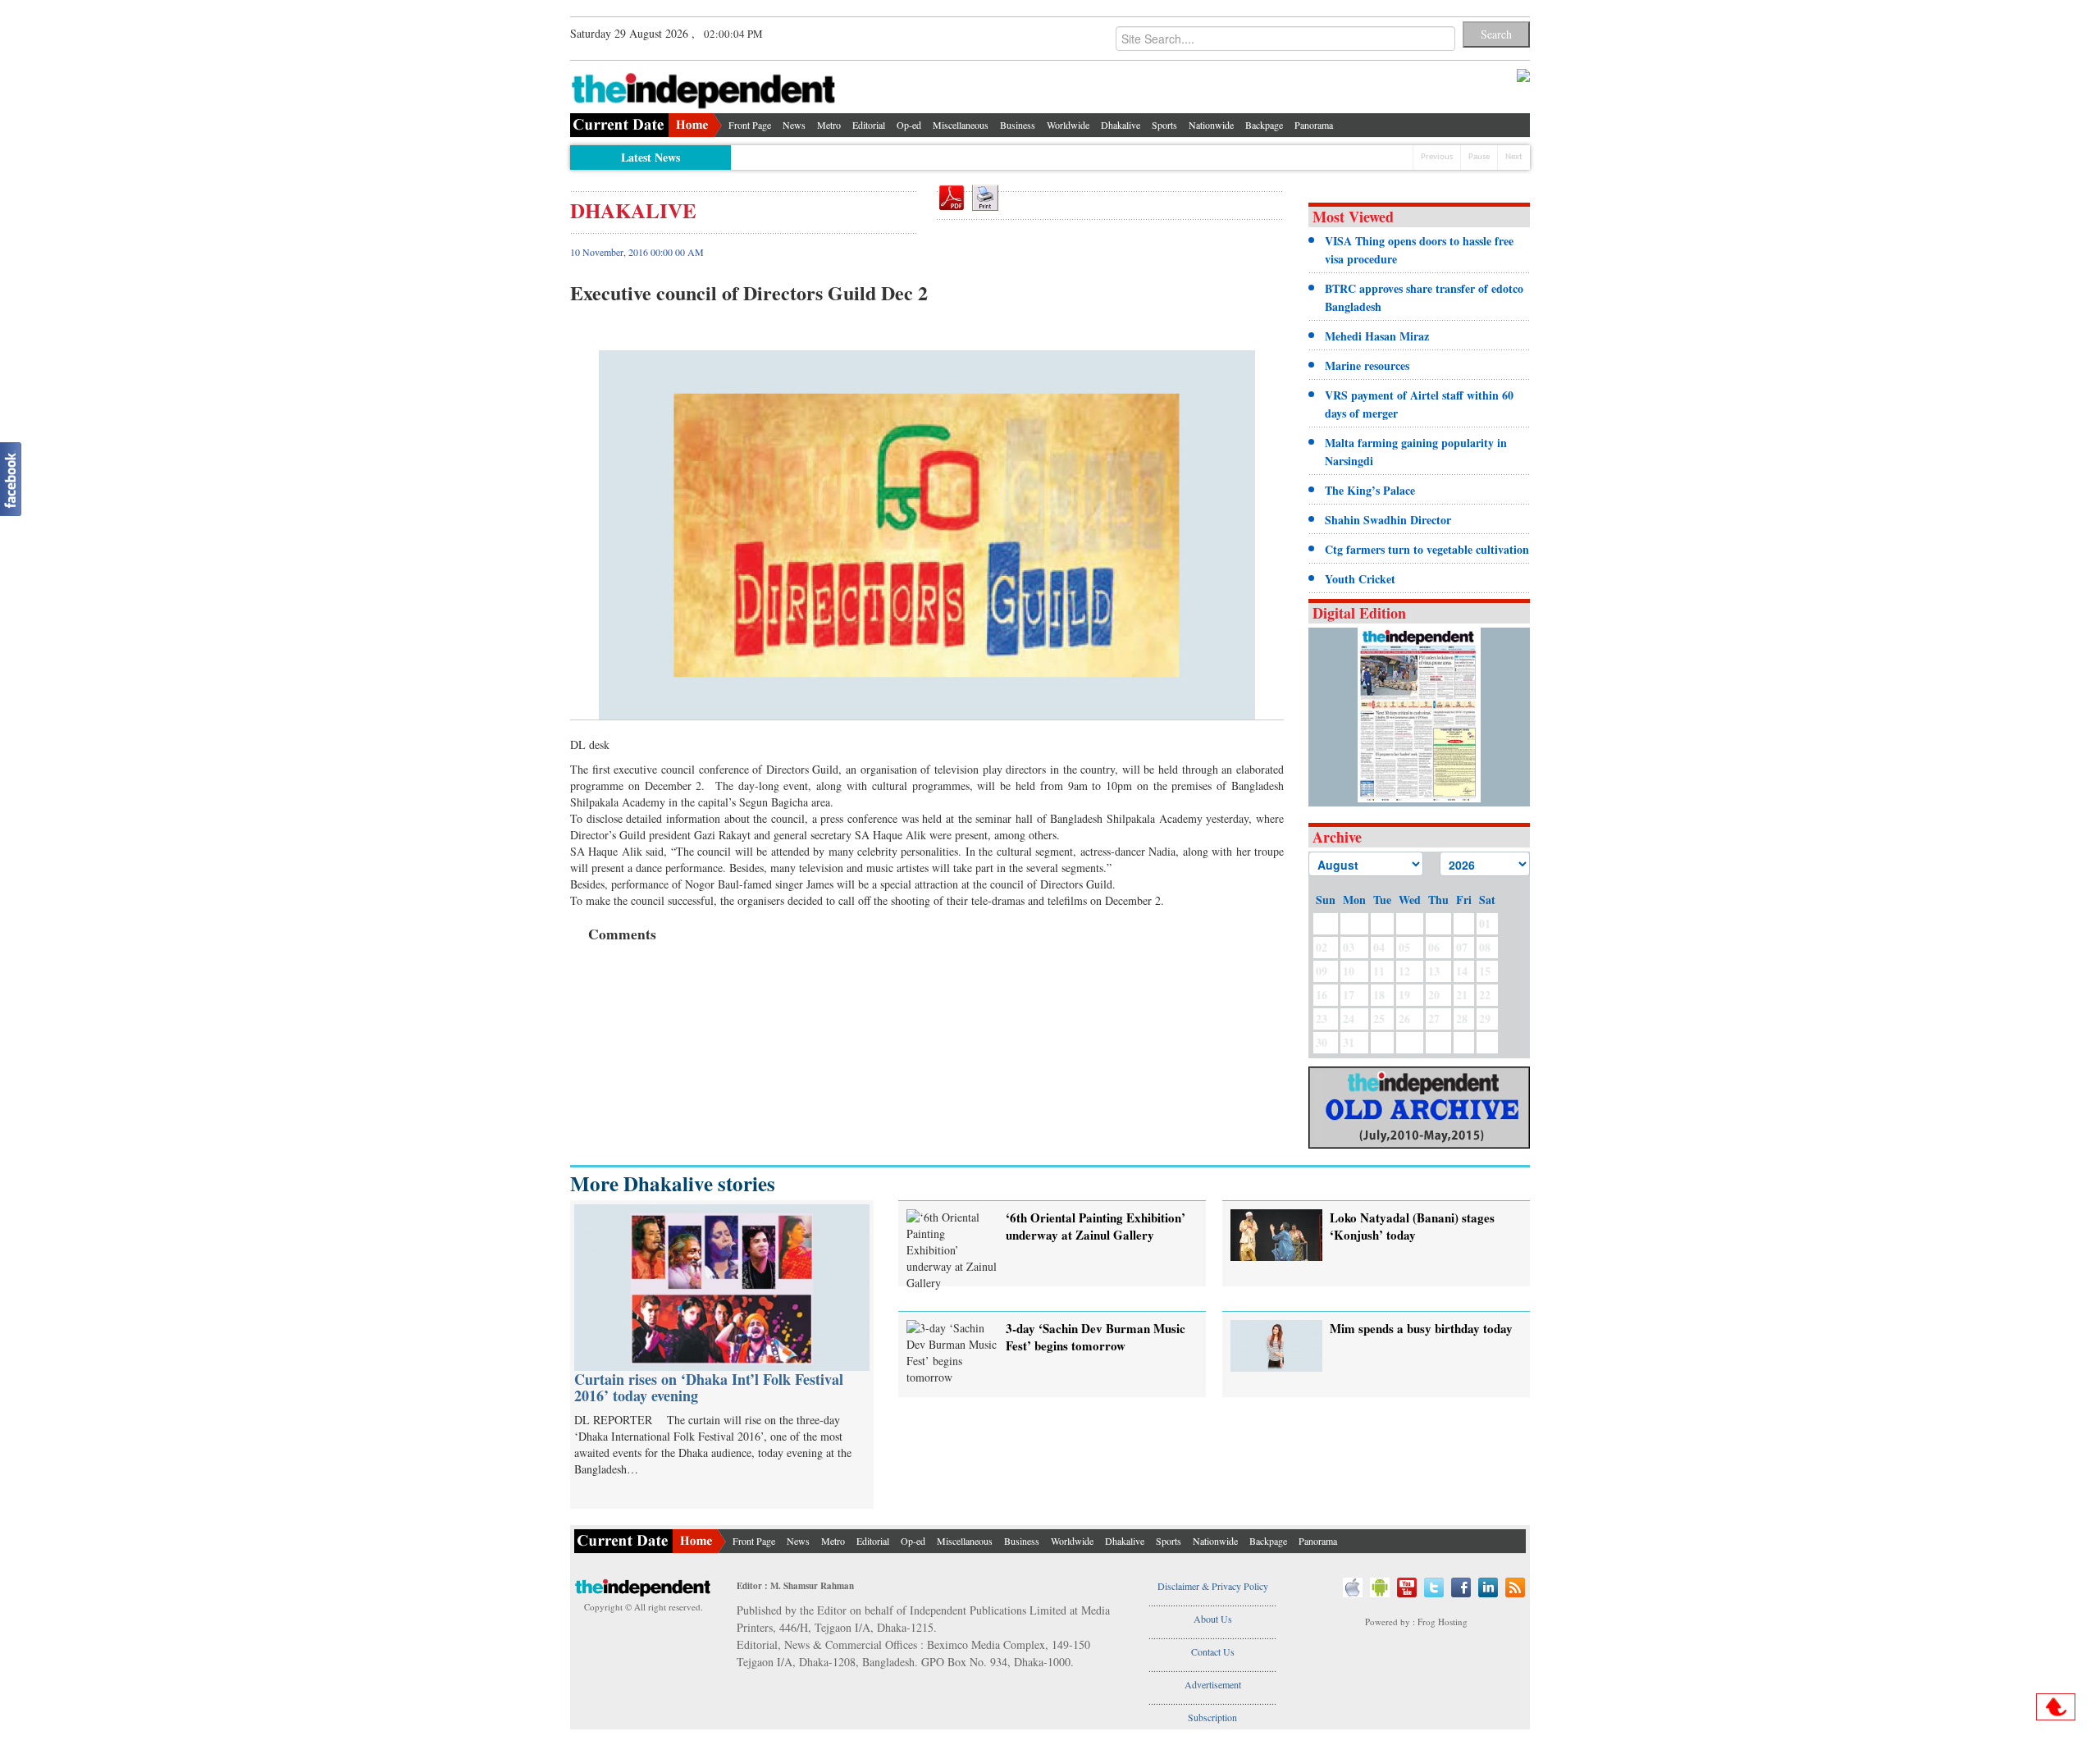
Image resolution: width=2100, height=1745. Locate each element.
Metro (829, 125)
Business (1018, 125)
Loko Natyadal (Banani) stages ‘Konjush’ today (1412, 1226)
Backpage (1264, 125)
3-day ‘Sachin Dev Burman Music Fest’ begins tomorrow (1096, 1337)
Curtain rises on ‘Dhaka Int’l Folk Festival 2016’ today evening (709, 1387)
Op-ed (909, 125)
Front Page (750, 125)
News (794, 125)
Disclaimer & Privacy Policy (1213, 1586)
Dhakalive (1121, 125)
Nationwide (1211, 125)
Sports (1164, 125)
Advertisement (1213, 1684)
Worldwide (1068, 125)
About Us (1213, 1619)
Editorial (869, 125)
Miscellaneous (961, 125)
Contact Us (1213, 1651)
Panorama (1314, 125)
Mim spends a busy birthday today (1421, 1328)
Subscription (1212, 1717)
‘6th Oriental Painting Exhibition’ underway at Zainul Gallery (1096, 1226)
